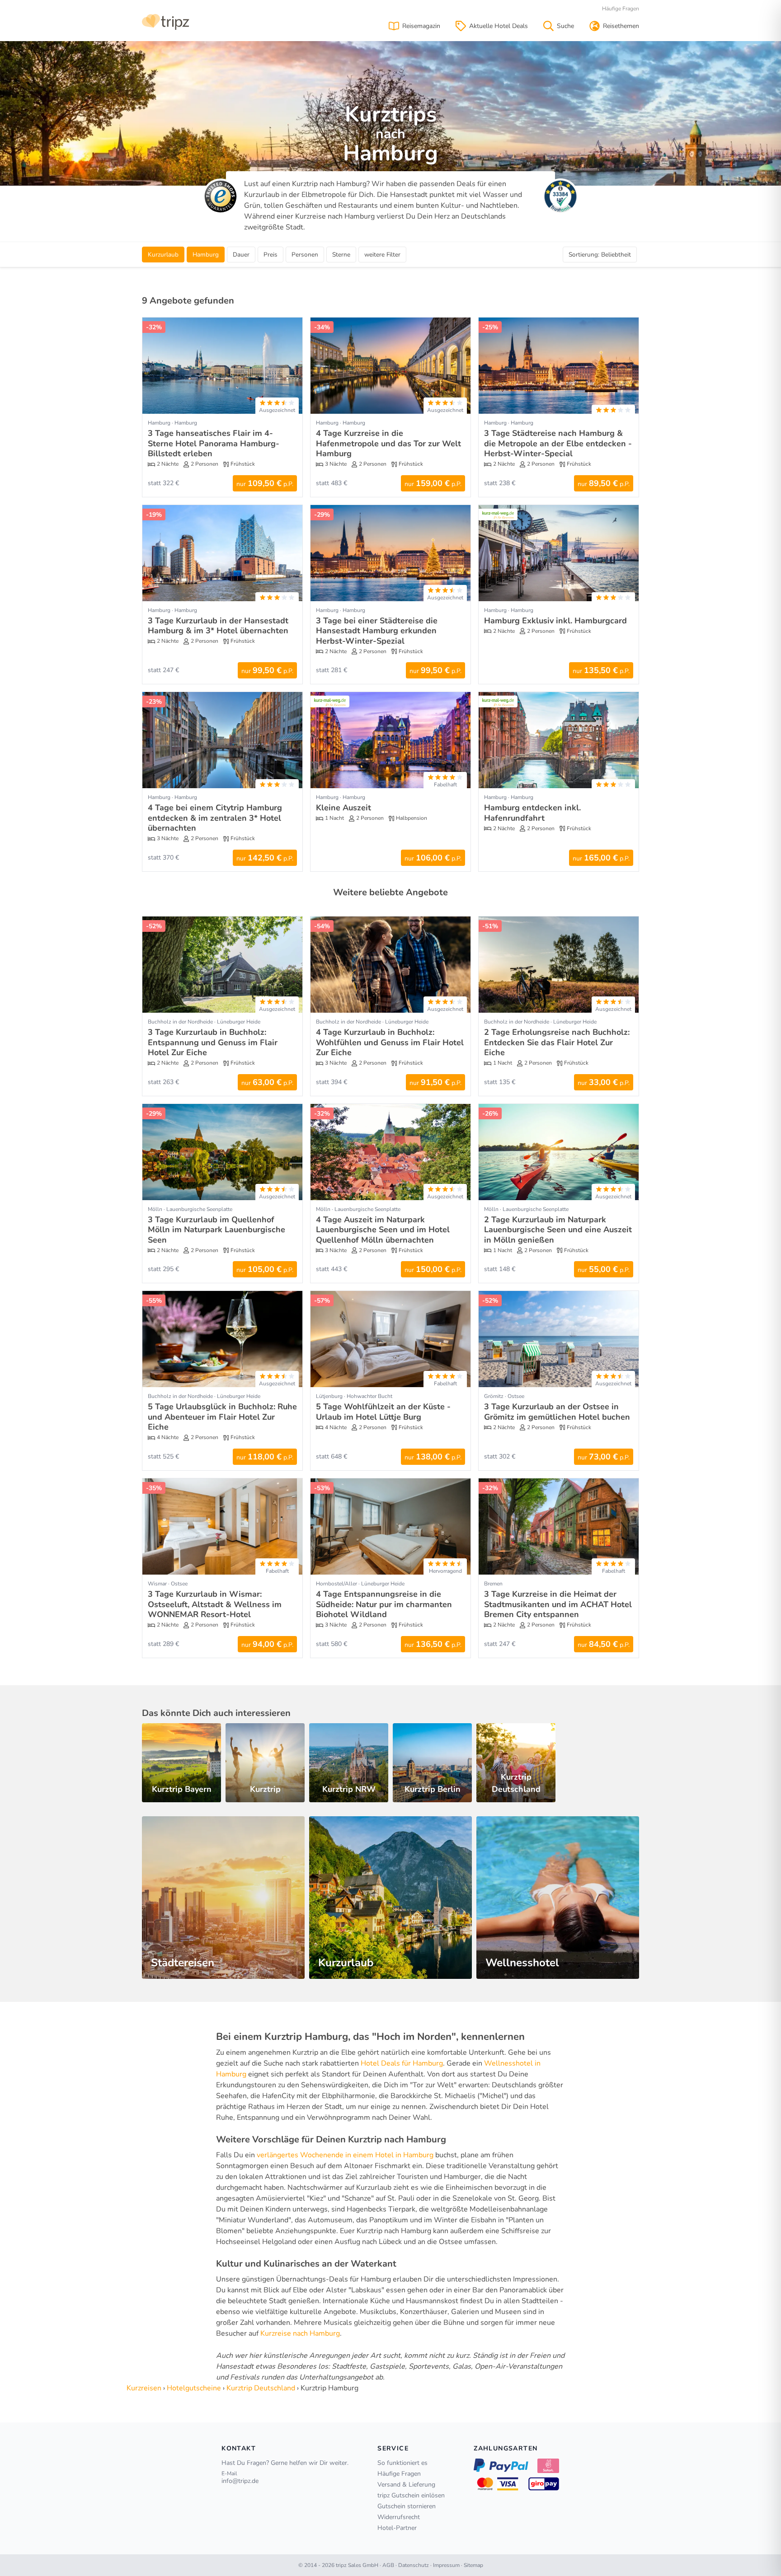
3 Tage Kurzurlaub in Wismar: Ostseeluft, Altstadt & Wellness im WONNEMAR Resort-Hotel (215, 1604)
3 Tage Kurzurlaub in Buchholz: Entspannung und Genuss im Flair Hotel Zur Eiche (213, 1042)
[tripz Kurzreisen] (166, 21)
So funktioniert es (402, 2463)
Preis (271, 255)
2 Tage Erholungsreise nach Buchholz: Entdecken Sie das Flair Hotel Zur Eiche (557, 1042)
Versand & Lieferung (406, 2485)
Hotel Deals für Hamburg (402, 2063)
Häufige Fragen (621, 9)
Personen (305, 255)
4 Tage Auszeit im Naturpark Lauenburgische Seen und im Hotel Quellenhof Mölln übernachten (383, 1230)
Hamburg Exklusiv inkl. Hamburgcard (555, 621)
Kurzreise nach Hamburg (300, 2333)
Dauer (241, 255)
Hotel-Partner (397, 2528)
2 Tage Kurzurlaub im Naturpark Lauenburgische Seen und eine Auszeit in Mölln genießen (558, 1230)
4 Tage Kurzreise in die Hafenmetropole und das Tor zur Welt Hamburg (388, 443)
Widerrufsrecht (399, 2517)
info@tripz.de (240, 2481)
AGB (388, 2565)
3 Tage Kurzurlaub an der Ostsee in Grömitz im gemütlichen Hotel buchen (557, 1412)
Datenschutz (414, 2565)
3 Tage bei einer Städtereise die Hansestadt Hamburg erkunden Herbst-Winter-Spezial (377, 631)
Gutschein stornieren (407, 2506)
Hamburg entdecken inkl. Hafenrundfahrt (532, 813)
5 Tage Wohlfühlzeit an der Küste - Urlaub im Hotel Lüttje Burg (383, 1412)
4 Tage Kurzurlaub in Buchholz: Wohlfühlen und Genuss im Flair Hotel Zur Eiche (390, 1042)
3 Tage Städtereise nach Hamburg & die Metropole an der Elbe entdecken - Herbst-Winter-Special (558, 443)
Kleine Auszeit (343, 808)
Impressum (446, 2565)
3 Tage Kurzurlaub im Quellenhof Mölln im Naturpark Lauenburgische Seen (216, 1230)
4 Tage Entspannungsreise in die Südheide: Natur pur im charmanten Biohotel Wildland (384, 1604)
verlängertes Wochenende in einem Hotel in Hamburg (345, 2155)
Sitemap (473, 2565)
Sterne (341, 255)
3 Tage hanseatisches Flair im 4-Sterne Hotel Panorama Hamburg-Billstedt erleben (214, 443)
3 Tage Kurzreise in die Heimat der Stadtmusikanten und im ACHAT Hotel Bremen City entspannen (558, 1604)
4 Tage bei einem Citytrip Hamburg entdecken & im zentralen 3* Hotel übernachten (215, 818)
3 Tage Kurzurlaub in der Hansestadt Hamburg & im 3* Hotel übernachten (218, 626)
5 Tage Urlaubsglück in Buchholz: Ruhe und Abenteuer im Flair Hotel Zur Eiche (222, 1417)
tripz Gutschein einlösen (411, 2495)
